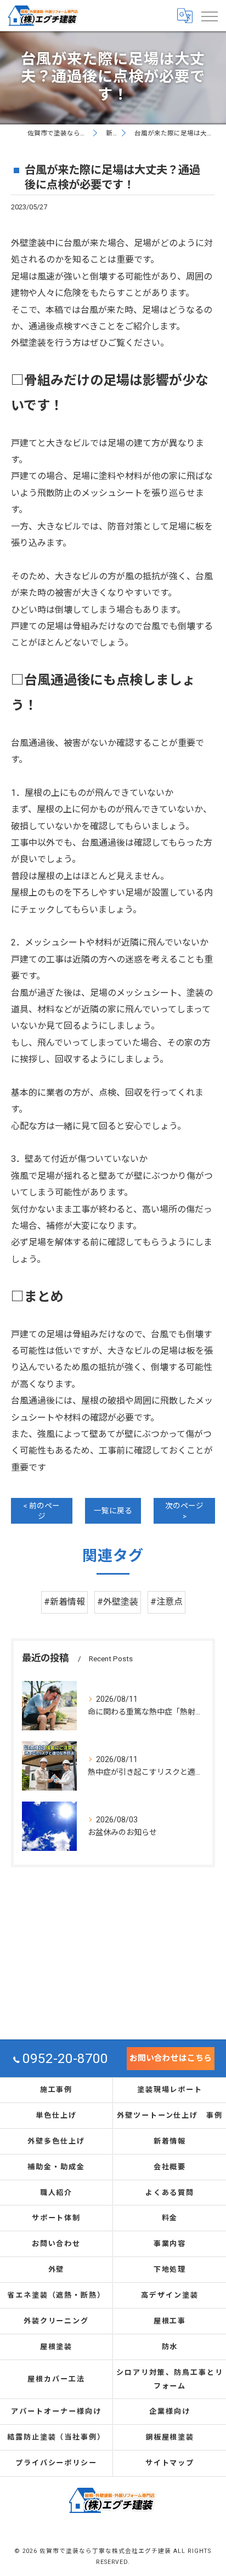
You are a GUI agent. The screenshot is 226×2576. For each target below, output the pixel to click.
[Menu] (209, 15)
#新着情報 (64, 1602)
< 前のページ (41, 1511)
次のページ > (184, 1511)
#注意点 (166, 1602)
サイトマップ (170, 2463)
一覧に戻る (113, 1511)
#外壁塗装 (118, 1602)
